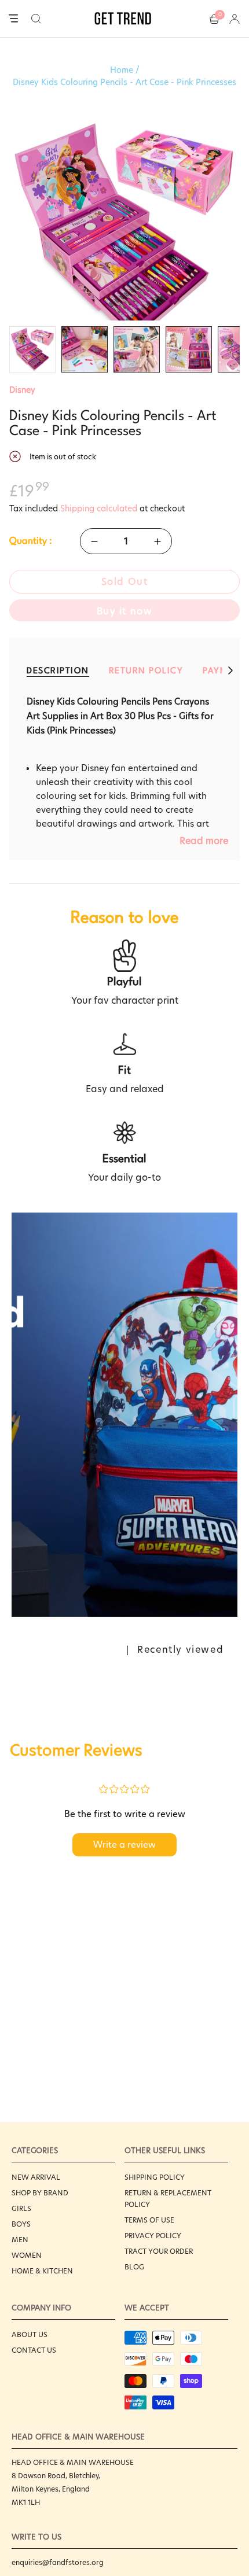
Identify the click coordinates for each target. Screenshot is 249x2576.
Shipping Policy (155, 2177)
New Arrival (36, 2177)
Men (20, 2240)
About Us (30, 2334)
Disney (22, 390)
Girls (21, 2208)
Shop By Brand (40, 2193)
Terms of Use (149, 2220)
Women (27, 2255)
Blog (134, 2267)
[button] (36, 19)
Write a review (124, 1845)
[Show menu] (13, 19)
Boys (21, 2224)
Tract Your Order (159, 2251)
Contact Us (34, 2350)
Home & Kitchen (42, 2271)
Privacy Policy (153, 2236)
